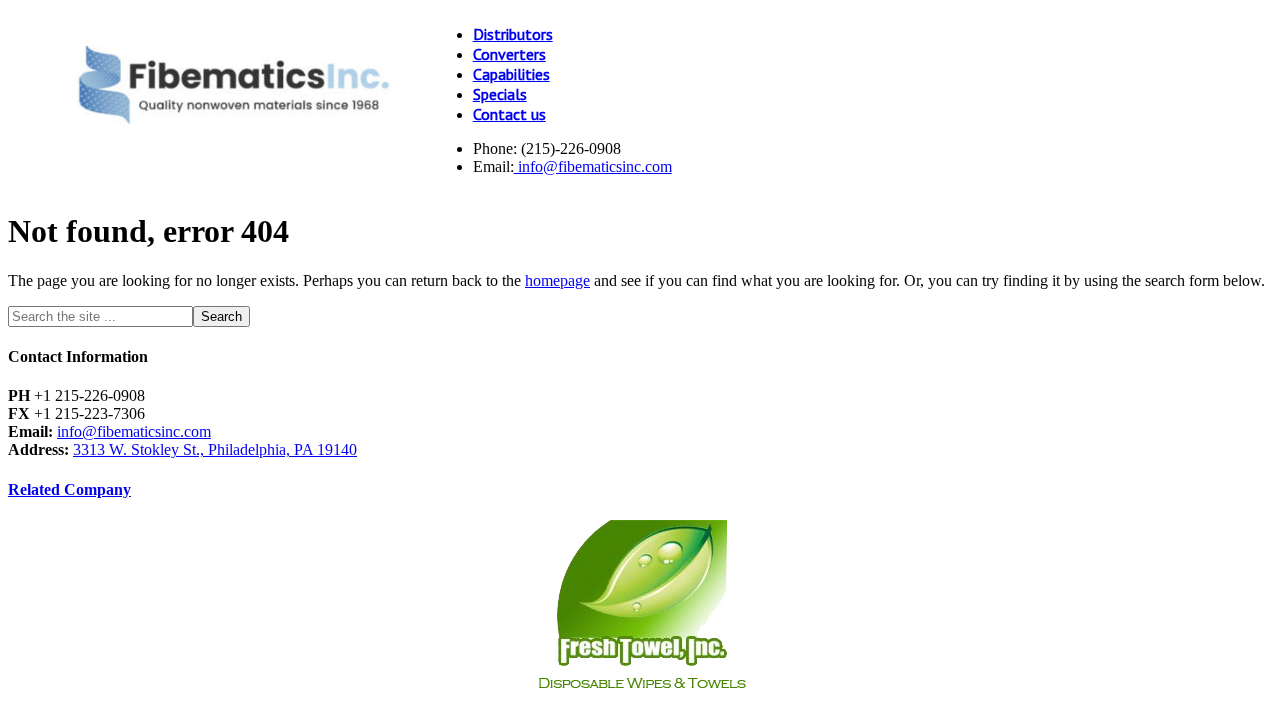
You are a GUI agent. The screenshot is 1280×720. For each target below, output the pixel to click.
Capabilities (511, 74)
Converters (509, 54)
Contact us (509, 114)
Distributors (513, 34)
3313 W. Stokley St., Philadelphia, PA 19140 (215, 449)
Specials (500, 94)
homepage (557, 280)
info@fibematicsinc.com (593, 166)
